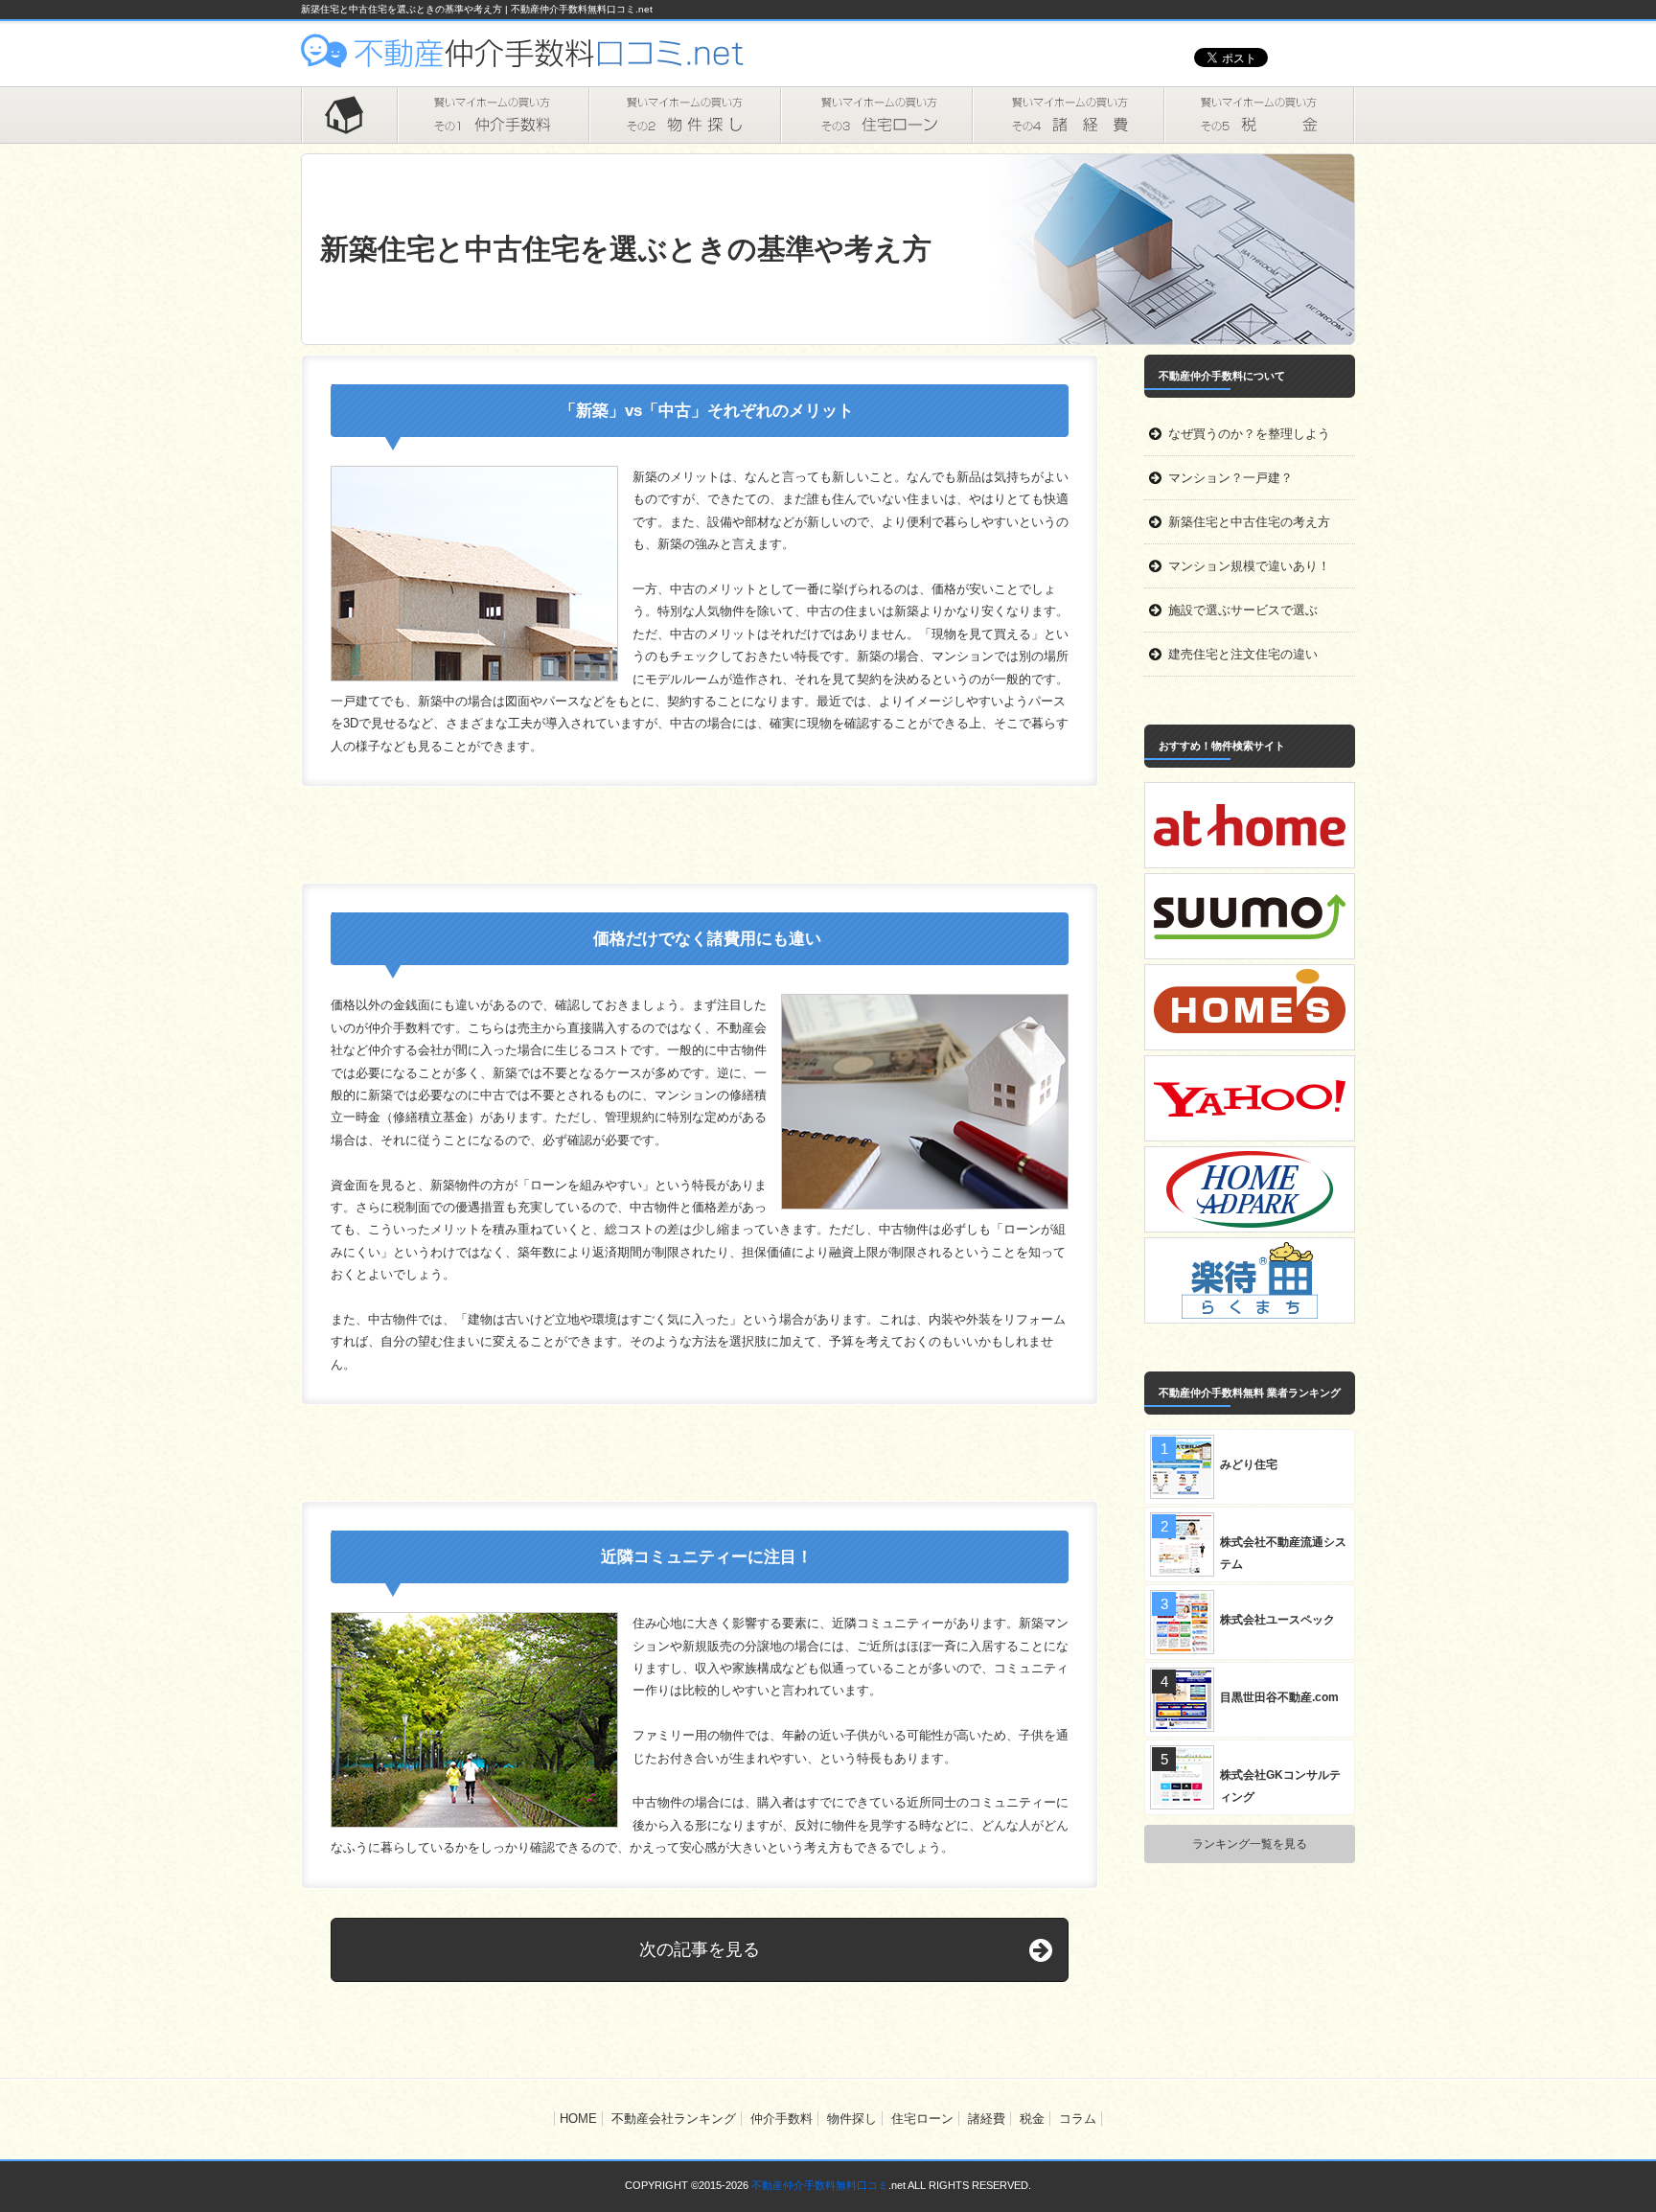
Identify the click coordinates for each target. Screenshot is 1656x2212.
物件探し (684, 115)
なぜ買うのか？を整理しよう (1249, 434)
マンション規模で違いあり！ (1249, 566)
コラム (1078, 2119)
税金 (1259, 115)
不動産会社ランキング (674, 2119)
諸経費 (1068, 115)
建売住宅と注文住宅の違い (1243, 654)
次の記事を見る (700, 1949)
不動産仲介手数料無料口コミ (820, 2185)
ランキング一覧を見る (1250, 1844)
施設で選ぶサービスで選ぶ (1243, 610)
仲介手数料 (493, 115)
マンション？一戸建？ (1230, 478)
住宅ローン (876, 115)
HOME (349, 115)
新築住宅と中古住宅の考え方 (1249, 522)
